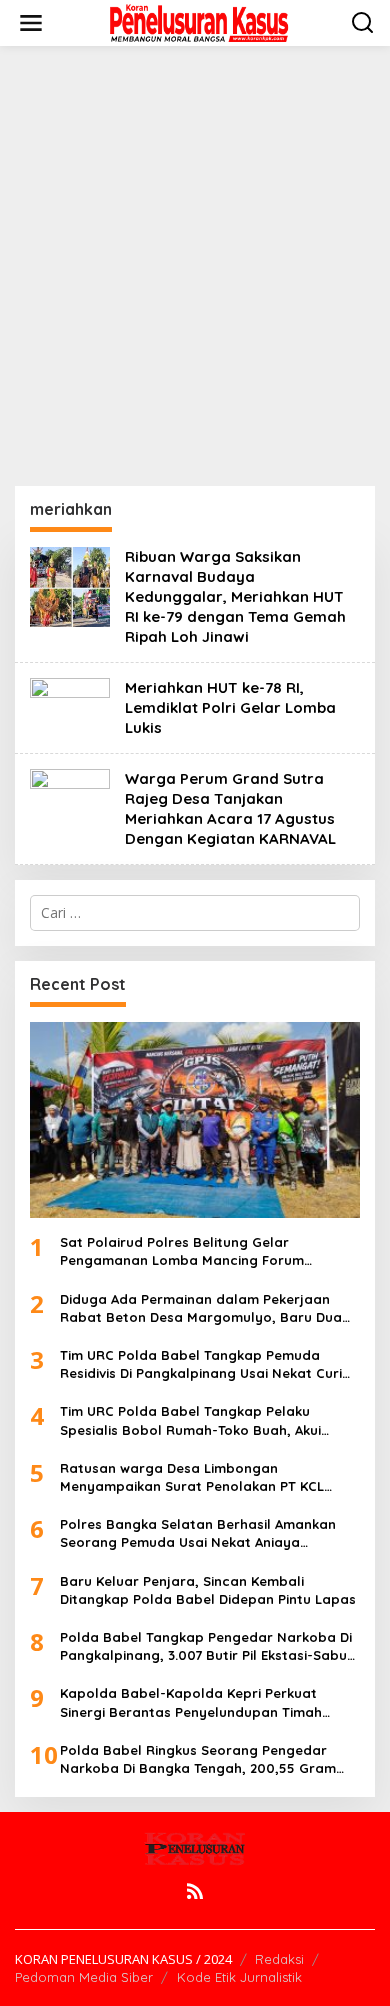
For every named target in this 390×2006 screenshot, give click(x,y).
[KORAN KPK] (199, 21)
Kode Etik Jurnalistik (239, 1977)
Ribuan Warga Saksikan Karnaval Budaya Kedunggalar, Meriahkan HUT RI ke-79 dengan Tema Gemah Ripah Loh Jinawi (235, 596)
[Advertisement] (195, 266)
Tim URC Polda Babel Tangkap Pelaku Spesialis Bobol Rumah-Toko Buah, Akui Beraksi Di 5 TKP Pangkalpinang (190, 1420)
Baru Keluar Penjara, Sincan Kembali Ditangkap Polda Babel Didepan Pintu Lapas (208, 1590)
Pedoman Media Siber (84, 1977)
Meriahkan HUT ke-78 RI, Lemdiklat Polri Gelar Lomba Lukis (230, 707)
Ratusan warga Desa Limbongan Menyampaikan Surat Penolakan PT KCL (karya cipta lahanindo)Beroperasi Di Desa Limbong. (203, 1477)
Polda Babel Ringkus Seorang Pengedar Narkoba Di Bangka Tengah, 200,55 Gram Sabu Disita (198, 1759)
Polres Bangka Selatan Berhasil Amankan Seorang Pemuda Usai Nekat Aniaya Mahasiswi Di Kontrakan (198, 1533)
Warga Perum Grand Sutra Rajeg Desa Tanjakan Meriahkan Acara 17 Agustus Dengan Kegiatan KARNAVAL (230, 808)
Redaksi (279, 1959)
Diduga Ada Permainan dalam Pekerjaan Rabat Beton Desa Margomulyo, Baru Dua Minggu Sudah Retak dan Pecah (201, 1308)
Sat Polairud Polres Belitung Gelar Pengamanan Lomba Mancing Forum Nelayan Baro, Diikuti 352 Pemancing (182, 1251)
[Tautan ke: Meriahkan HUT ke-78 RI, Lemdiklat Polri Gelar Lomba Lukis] (70, 706)
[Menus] (31, 23)
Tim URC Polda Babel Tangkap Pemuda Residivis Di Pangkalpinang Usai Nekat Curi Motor (201, 1364)
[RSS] (195, 1891)
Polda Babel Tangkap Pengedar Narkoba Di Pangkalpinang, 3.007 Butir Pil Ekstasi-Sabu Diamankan (206, 1646)
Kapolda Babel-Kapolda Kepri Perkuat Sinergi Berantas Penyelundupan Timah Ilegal (191, 1702)
